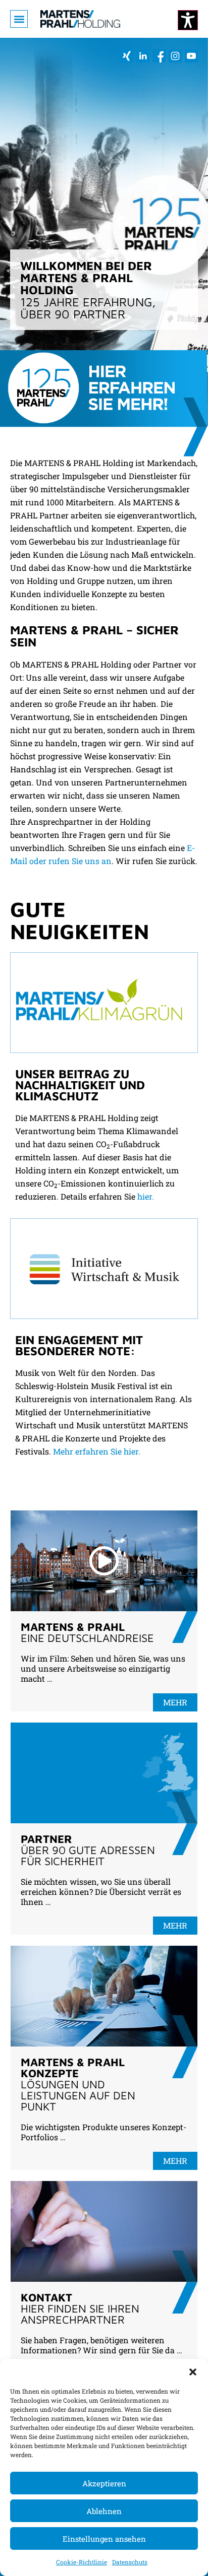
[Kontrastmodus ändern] (188, 20)
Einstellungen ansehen (104, 2539)
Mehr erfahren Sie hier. (97, 1451)
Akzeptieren (104, 2483)
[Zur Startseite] (80, 19)
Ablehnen (104, 2511)
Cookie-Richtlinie (82, 2562)
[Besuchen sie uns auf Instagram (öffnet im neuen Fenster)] (175, 56)
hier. (146, 1196)
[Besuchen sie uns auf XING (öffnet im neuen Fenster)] (127, 56)
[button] (193, 2371)
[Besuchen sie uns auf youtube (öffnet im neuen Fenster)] (191, 56)
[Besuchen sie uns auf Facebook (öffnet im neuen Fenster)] (159, 56)
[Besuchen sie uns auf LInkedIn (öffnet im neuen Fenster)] (143, 56)
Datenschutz (130, 2562)
